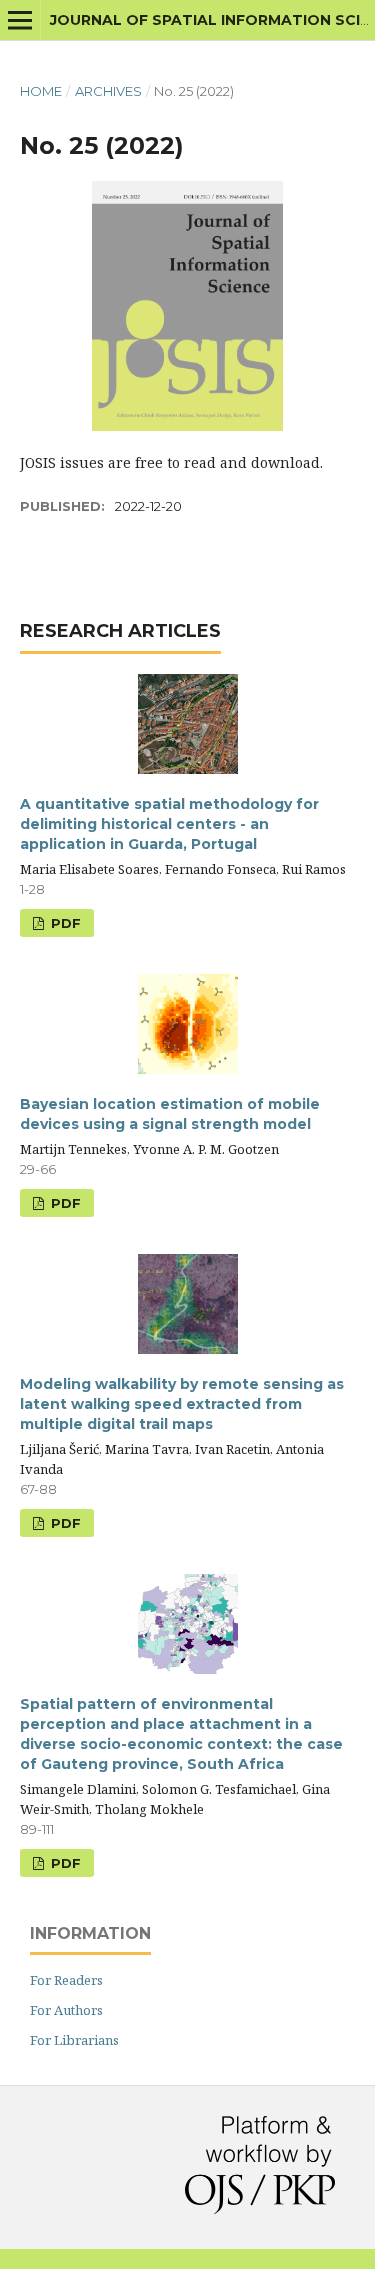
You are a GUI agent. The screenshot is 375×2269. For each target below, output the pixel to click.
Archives (108, 91)
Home (41, 91)
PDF (64, 923)
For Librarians (74, 2040)
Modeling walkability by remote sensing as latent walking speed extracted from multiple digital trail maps (182, 1404)
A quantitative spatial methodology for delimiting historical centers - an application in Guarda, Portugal (169, 824)
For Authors (66, 2010)
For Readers (66, 1980)
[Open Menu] (20, 20)
